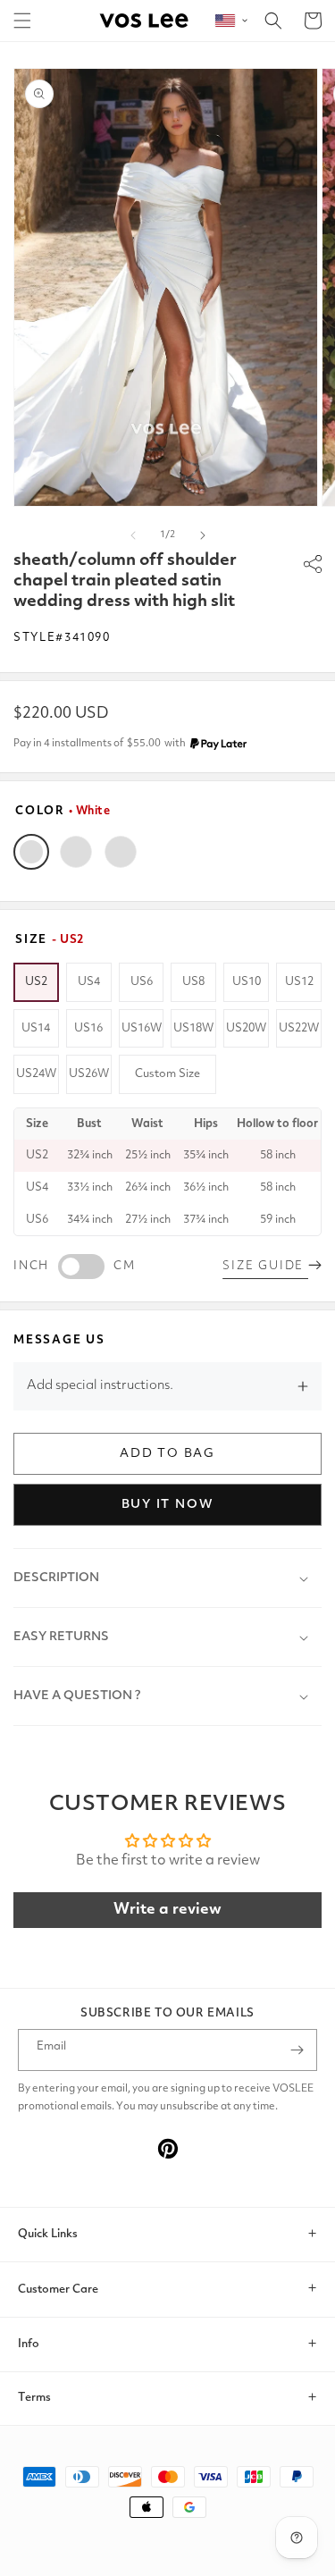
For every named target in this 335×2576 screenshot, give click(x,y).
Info (29, 2344)
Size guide (265, 1266)
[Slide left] (133, 535)
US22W (299, 1028)
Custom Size (167, 1074)
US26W (89, 1074)
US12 (299, 982)
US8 (193, 982)
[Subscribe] (297, 2050)
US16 (88, 1028)
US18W (193, 1028)
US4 (89, 982)
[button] (22, 21)
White (31, 852)
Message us (59, 1340)
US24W (36, 1074)
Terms (34, 2398)
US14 (36, 1028)
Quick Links (48, 2234)
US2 (36, 982)
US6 (142, 982)
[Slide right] (203, 535)
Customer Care (58, 2290)
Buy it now (168, 1504)
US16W (142, 1028)
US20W (246, 1028)
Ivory (76, 852)
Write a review (167, 1910)
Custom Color (121, 852)
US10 (247, 982)
